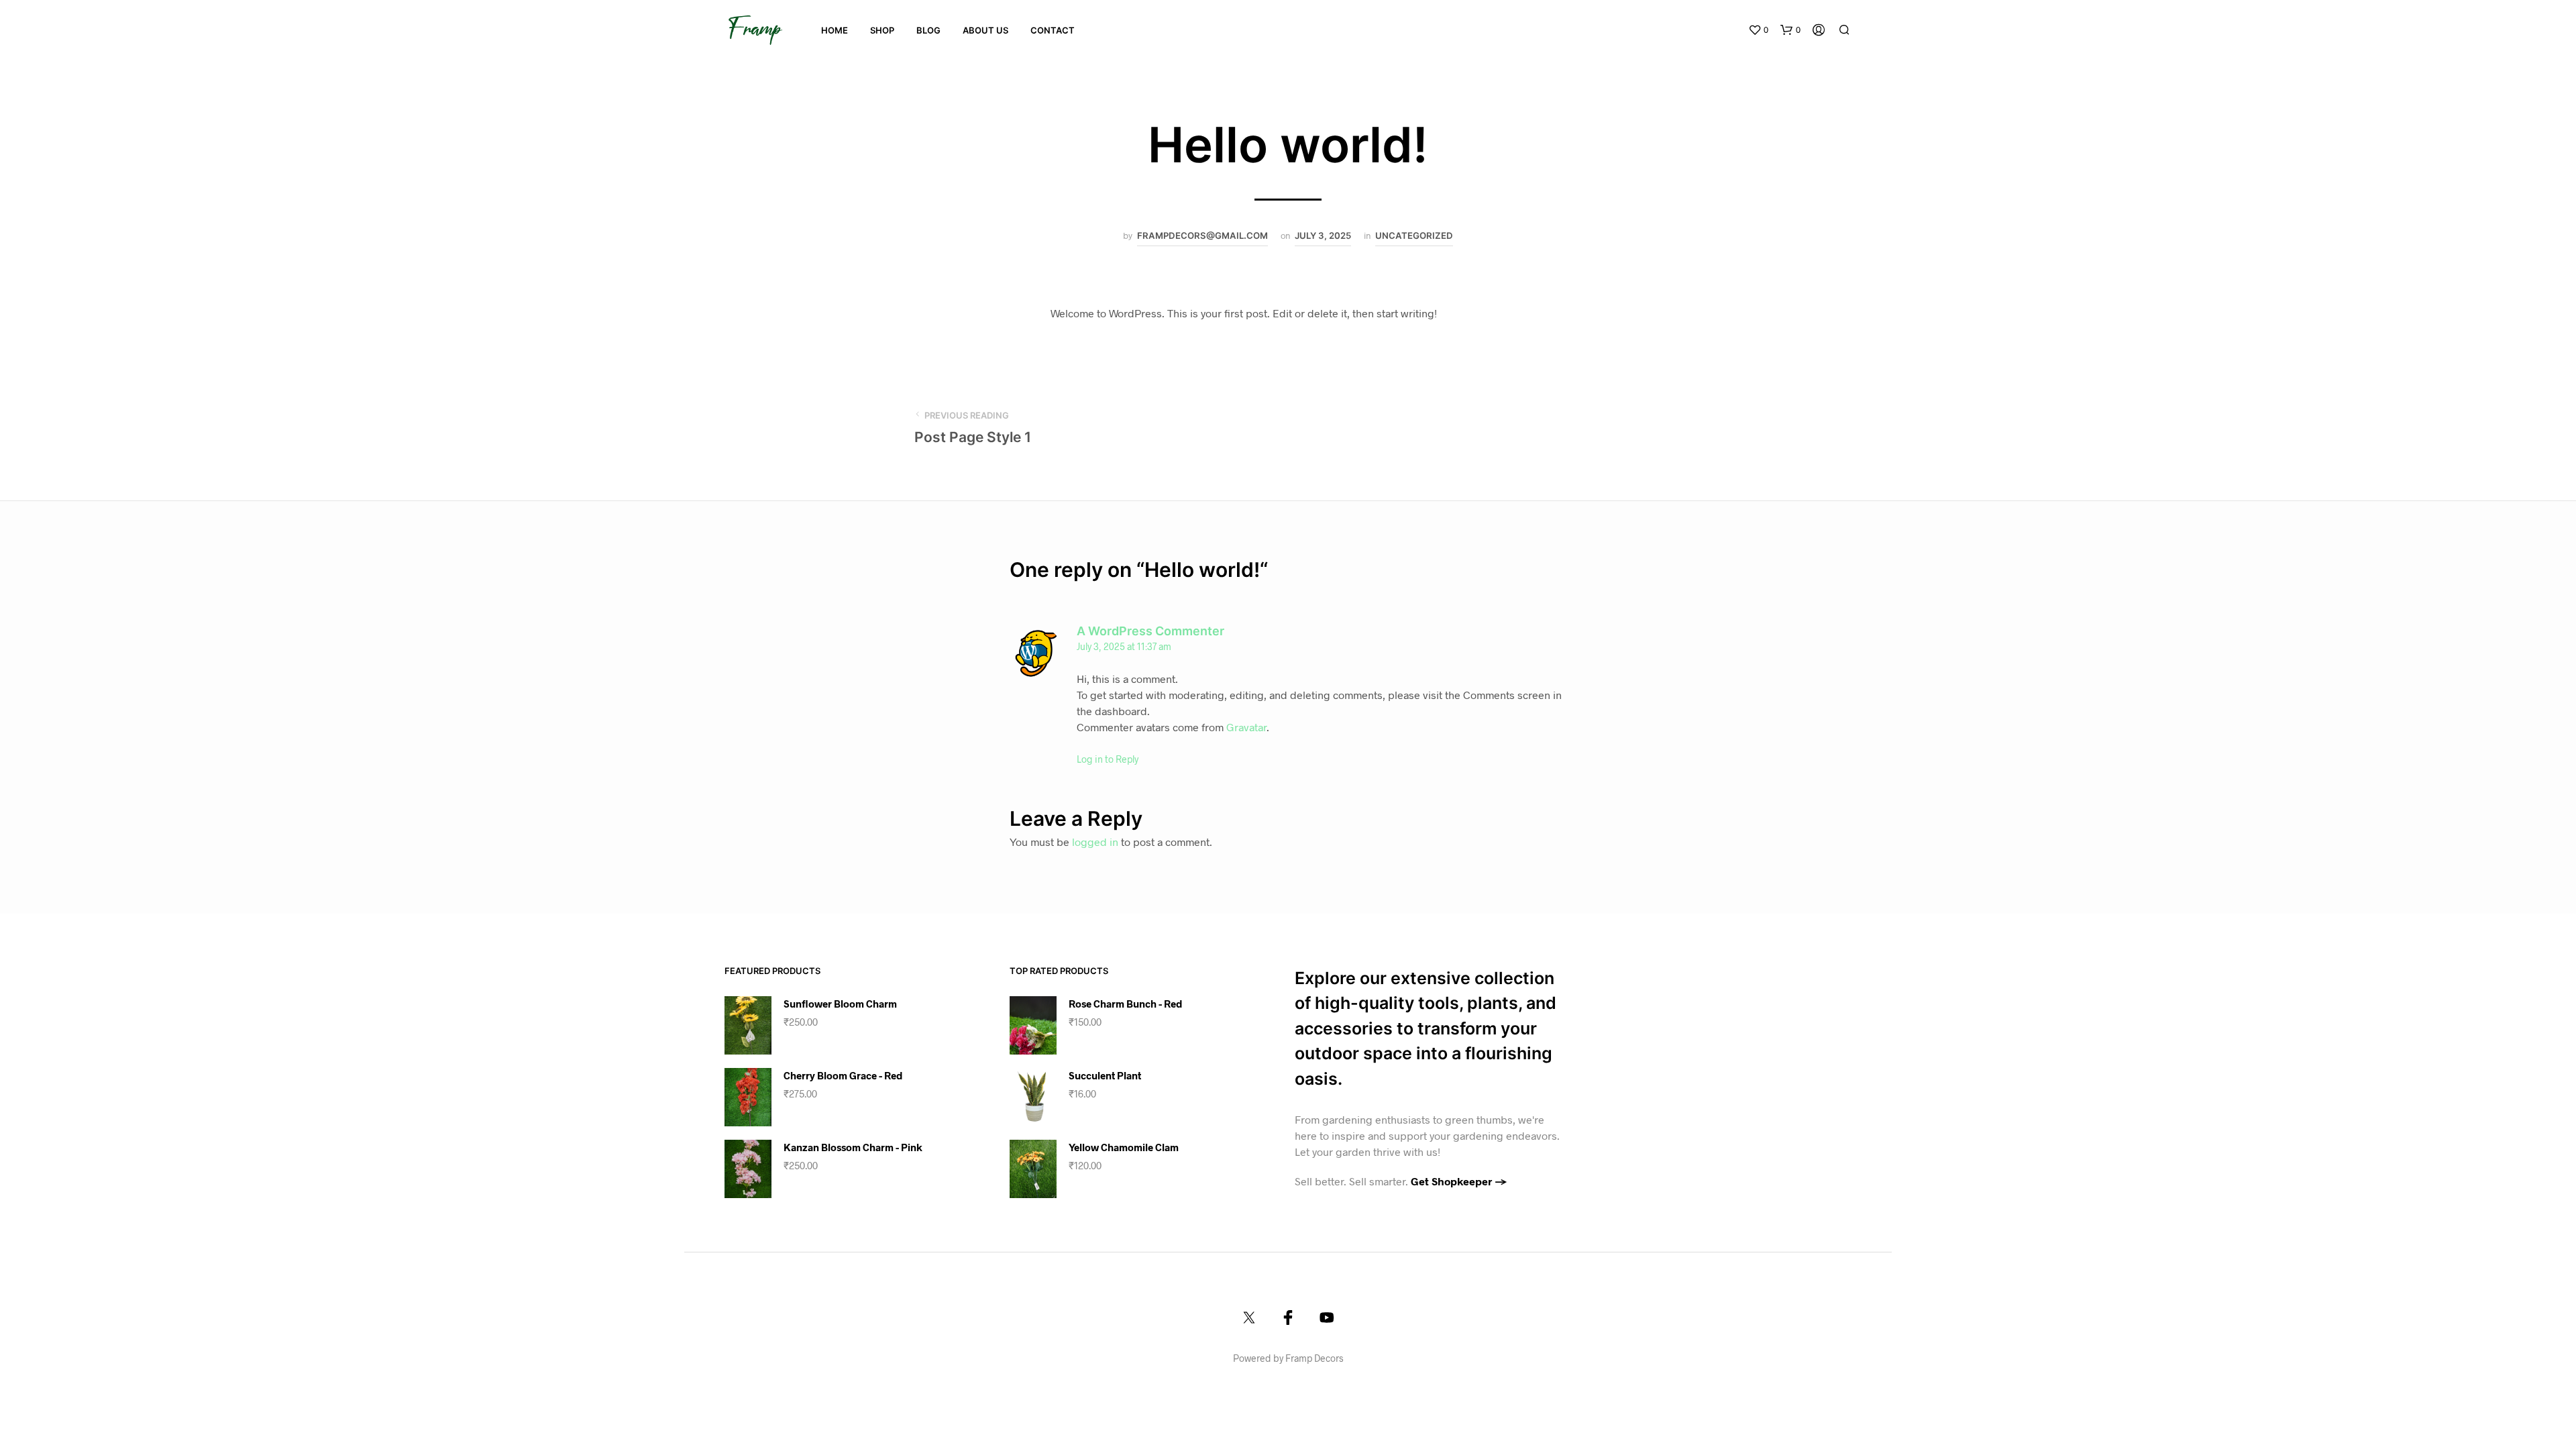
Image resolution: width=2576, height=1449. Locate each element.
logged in (1095, 842)
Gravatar (1246, 727)
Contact (1053, 30)
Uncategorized (1414, 235)
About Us (985, 30)
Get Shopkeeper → (1459, 1181)
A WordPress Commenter (1150, 631)
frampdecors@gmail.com (1202, 235)
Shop (882, 30)
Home (835, 30)
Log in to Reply (1108, 759)
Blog (928, 30)
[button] (1758, 30)
